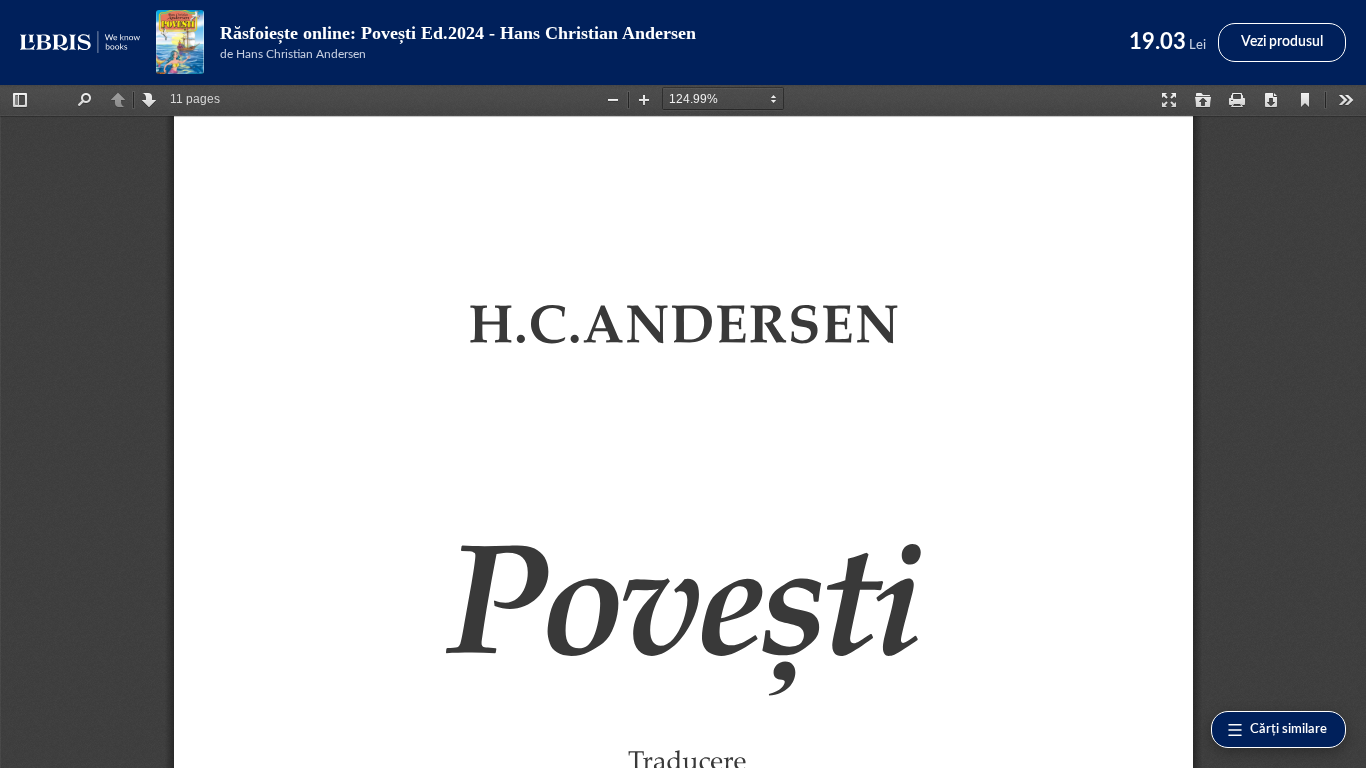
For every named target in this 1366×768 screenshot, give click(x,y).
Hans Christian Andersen (301, 54)
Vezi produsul (1282, 42)
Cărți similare (1288, 729)
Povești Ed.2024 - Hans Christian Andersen (528, 33)
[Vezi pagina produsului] (180, 42)
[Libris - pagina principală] (80, 42)
